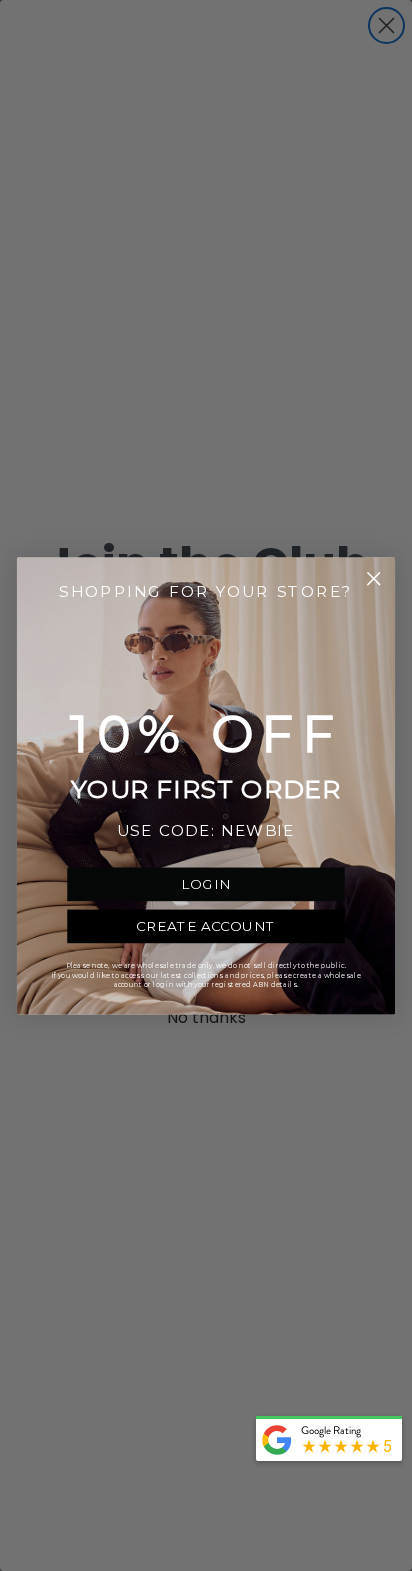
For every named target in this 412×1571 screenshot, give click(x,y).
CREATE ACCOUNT (206, 926)
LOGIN (206, 884)
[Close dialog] (373, 578)
